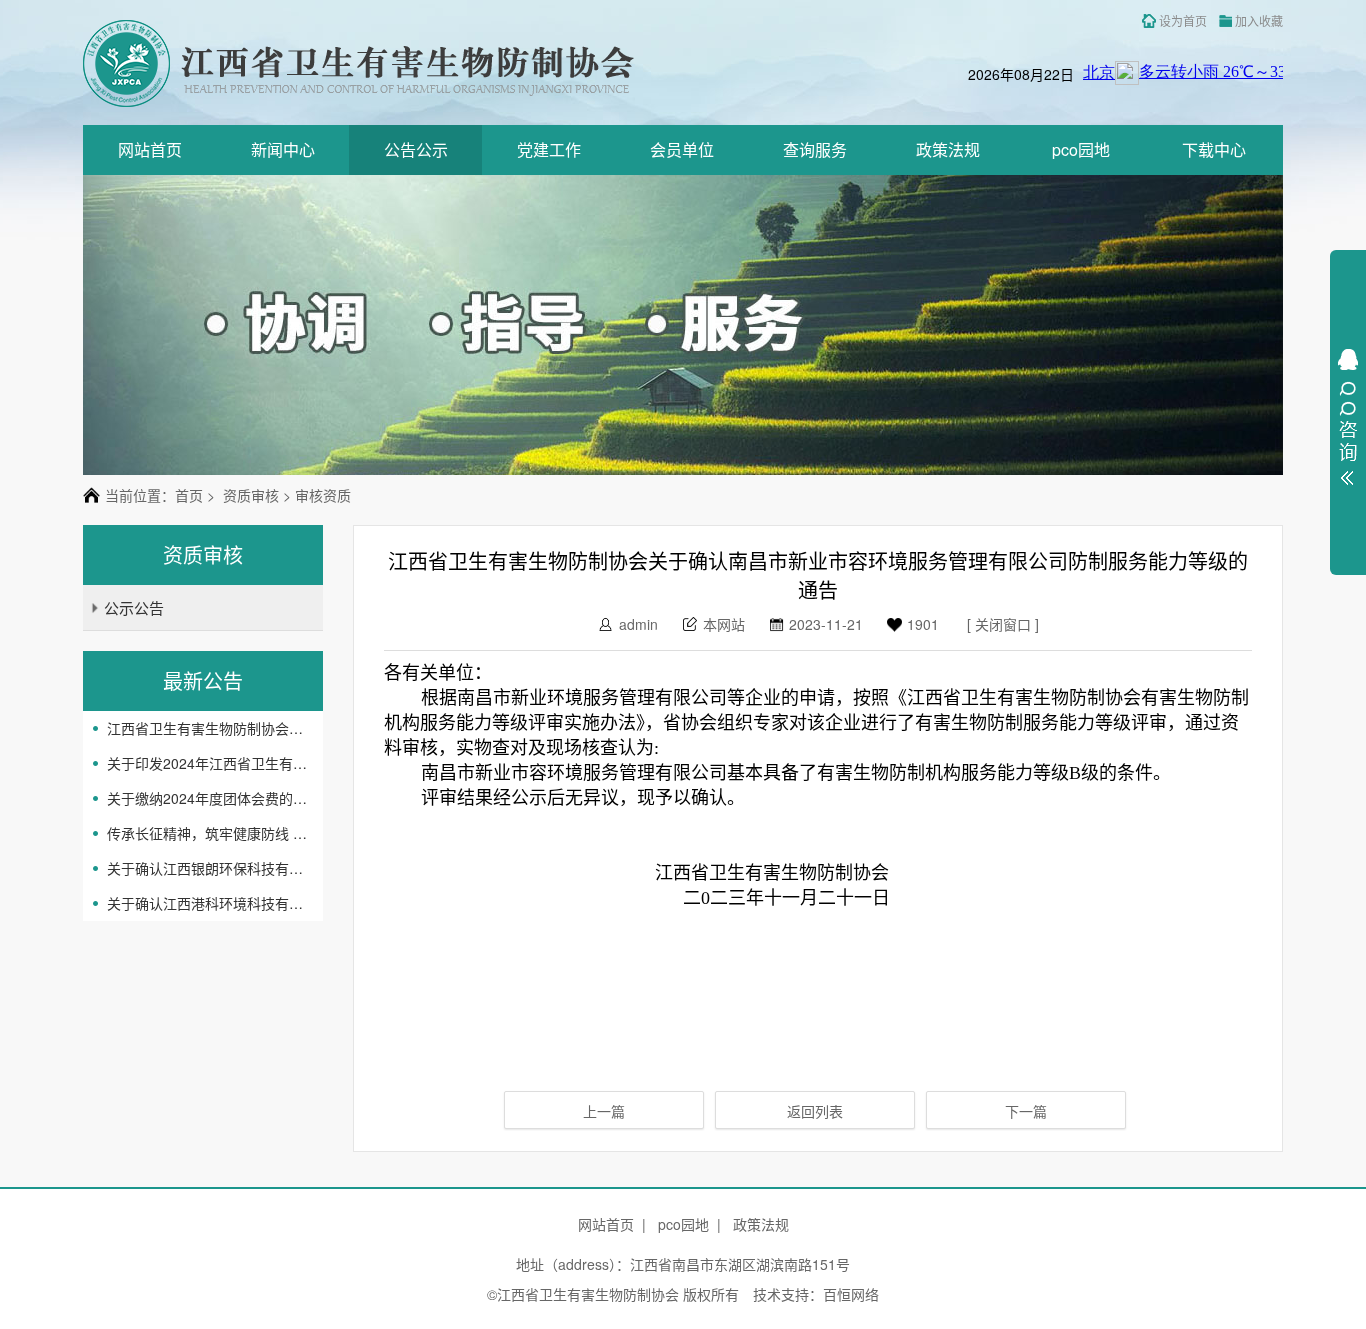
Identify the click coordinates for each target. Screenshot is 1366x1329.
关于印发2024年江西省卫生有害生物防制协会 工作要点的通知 (207, 763)
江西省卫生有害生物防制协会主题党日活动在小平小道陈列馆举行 (207, 728)
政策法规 (948, 149)
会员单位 (682, 149)
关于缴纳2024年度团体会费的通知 (207, 798)
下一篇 (1026, 1111)
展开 (1348, 417)
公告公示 (416, 149)
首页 (189, 495)
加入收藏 (1259, 20)
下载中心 (1214, 149)
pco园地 (1081, 149)
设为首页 (1183, 20)
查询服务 (815, 149)
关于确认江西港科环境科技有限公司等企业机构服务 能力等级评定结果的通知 (207, 903)
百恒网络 (851, 1294)
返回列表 (815, 1111)
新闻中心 (283, 149)
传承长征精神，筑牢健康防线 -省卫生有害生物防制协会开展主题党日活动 (207, 833)
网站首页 (150, 149)
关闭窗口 (1003, 624)
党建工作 (549, 149)
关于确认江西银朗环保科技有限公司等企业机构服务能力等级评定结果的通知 (207, 868)
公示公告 (134, 607)
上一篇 (604, 1111)
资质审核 (251, 495)
